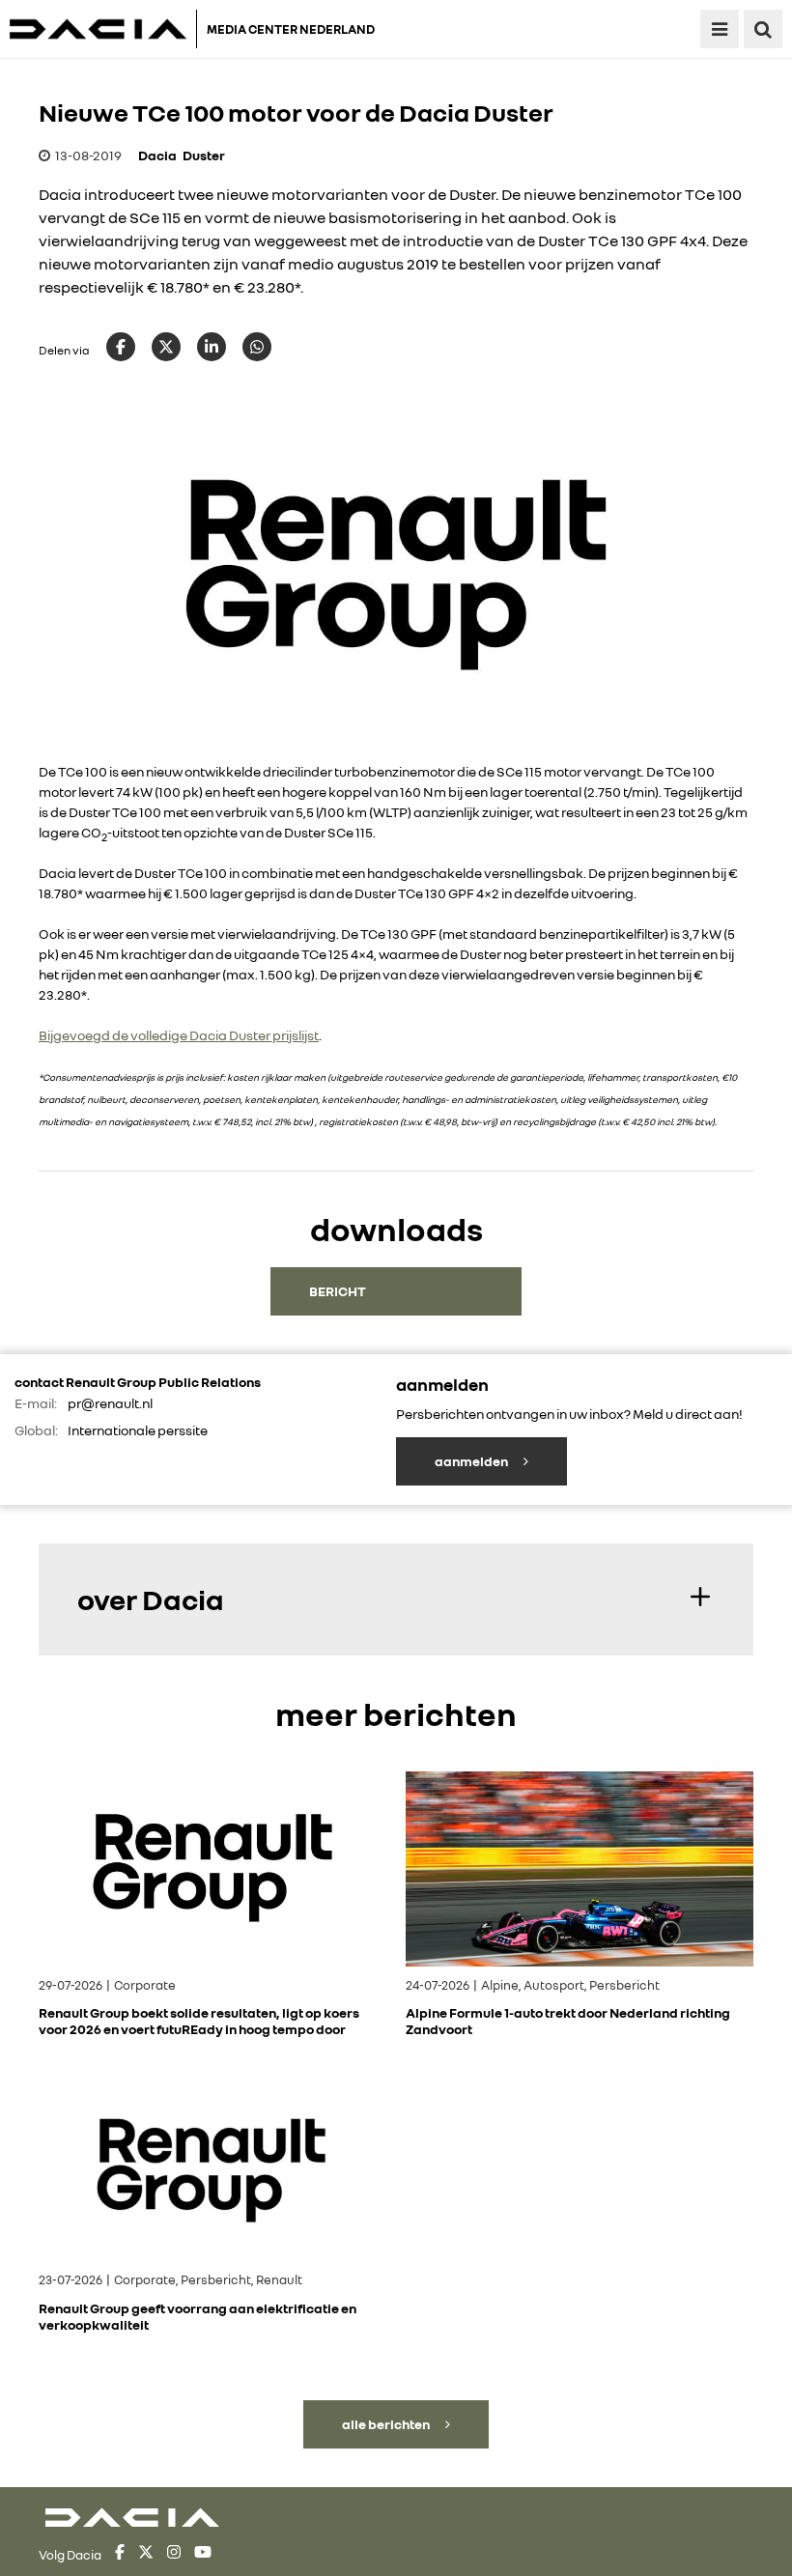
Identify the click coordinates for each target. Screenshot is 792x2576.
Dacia (157, 155)
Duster (204, 155)
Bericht (338, 1291)
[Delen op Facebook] (121, 347)
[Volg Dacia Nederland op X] (146, 2555)
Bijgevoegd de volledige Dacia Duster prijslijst (179, 1035)
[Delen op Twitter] (166, 347)
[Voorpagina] (103, 29)
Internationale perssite (138, 1430)
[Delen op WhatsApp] (257, 347)
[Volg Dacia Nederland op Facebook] (120, 2555)
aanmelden (472, 1461)
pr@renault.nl (110, 1403)
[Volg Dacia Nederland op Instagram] (174, 2555)
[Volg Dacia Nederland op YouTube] (203, 2555)
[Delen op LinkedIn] (212, 347)
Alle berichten (387, 2424)
